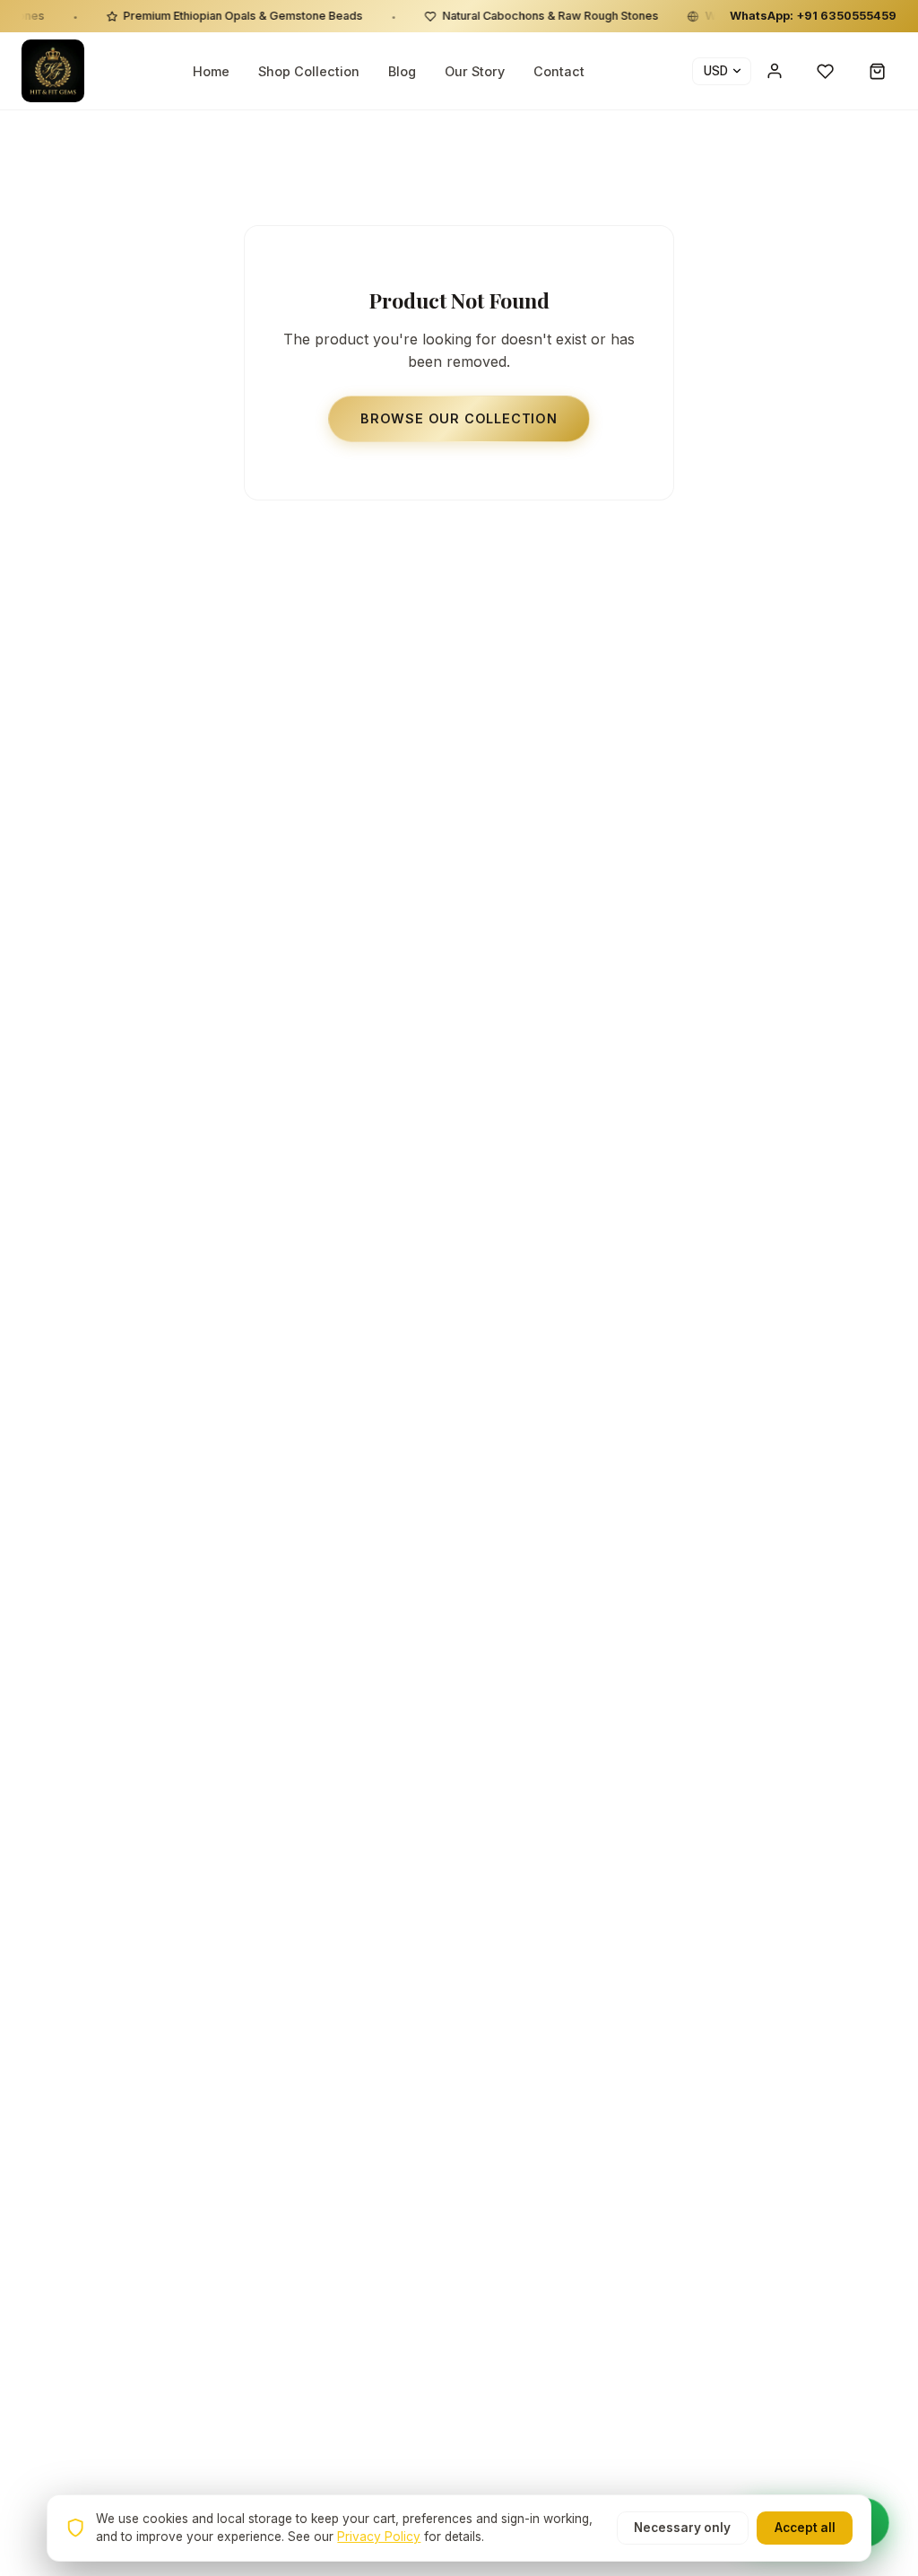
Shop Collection (309, 71)
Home (211, 71)
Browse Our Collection (459, 418)
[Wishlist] (826, 71)
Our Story (475, 71)
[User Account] (775, 71)
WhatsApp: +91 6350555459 (813, 16)
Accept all (805, 2528)
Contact (559, 71)
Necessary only (682, 2528)
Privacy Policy (379, 2537)
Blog (402, 71)
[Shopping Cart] (878, 71)
